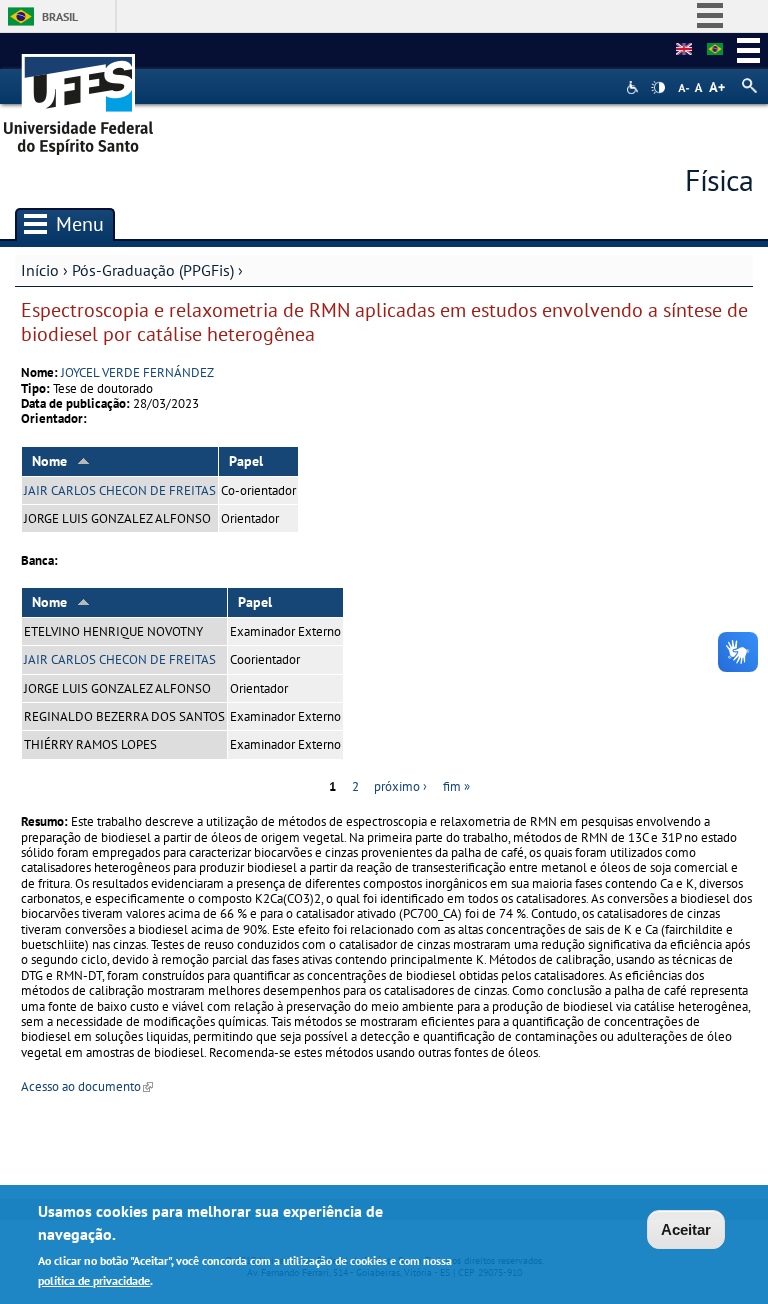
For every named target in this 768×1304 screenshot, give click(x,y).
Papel (246, 461)
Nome (49, 461)
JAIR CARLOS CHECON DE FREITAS (120, 490)
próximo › (400, 786)
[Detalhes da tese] (715, 50)
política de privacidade (94, 1280)
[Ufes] (79, 97)
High (658, 88)
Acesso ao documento (87, 1086)
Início (40, 270)
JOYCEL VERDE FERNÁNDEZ (137, 372)
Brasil (60, 16)
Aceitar (686, 1229)
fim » (456, 786)
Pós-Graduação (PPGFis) (153, 270)
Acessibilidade (634, 87)
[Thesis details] (684, 50)
